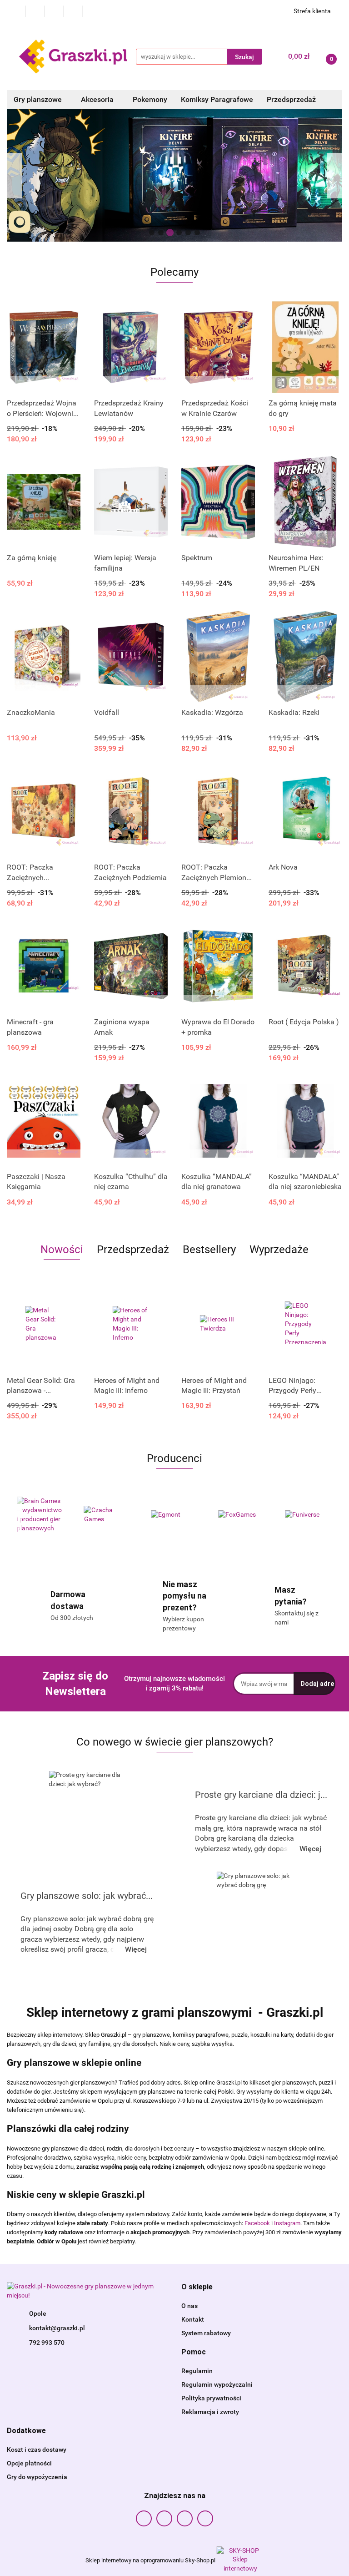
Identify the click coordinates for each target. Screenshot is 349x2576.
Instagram (287, 2223)
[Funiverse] (242, 1515)
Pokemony (150, 99)
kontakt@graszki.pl (57, 2328)
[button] (197, 2287)
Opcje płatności (29, 2463)
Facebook (257, 2223)
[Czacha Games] (40, 1515)
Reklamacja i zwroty (210, 2412)
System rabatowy (206, 2333)
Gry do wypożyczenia (37, 2477)
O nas (189, 2306)
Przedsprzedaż (291, 99)
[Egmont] (108, 1515)
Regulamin (197, 2371)
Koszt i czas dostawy (37, 2449)
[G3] (309, 1515)
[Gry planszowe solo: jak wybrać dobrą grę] (258, 1922)
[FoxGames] (174, 1515)
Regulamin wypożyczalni (217, 2384)
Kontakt (193, 2319)
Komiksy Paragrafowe (217, 99)
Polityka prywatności (211, 2398)
